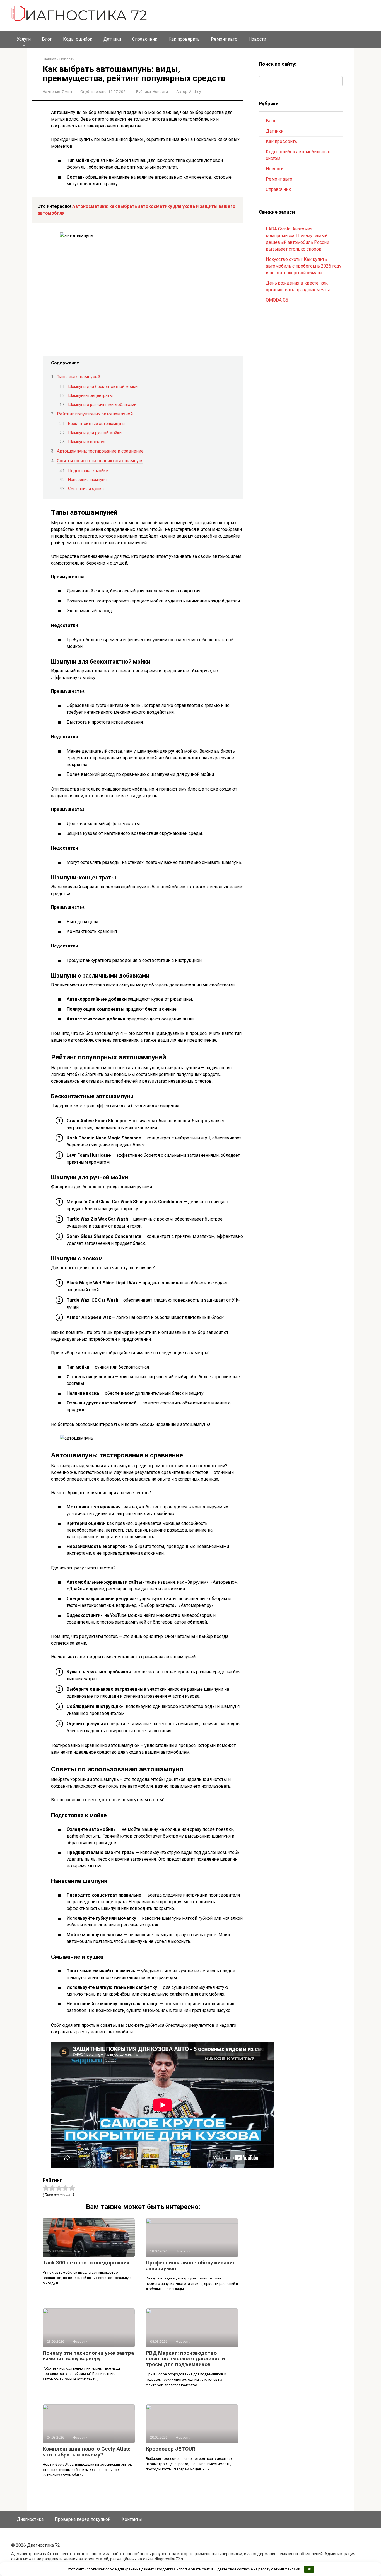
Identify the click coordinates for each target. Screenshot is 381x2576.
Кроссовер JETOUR (171, 2449)
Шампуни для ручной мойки (95, 433)
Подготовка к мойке (88, 471)
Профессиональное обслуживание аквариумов (191, 2266)
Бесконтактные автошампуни (96, 424)
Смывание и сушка (86, 489)
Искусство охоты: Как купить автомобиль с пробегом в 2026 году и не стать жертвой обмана (304, 266)
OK (309, 2569)
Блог (47, 39)
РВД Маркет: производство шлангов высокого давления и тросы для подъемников (185, 2359)
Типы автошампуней (79, 377)
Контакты (132, 2519)
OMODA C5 (277, 300)
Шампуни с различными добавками (102, 405)
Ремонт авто (224, 39)
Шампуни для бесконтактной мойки (103, 387)
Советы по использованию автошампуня (100, 461)
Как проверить (184, 39)
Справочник (145, 39)
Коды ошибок (78, 39)
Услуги (24, 39)
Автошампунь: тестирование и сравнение (100, 451)
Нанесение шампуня (87, 480)
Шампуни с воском (86, 442)
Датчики (112, 39)
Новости (257, 39)
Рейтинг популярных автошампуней (95, 414)
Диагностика (30, 2519)
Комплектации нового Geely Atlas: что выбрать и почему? (86, 2452)
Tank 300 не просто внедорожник (86, 2263)
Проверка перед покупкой (83, 2519)
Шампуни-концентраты (90, 395)
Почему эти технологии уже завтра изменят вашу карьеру (88, 2356)
